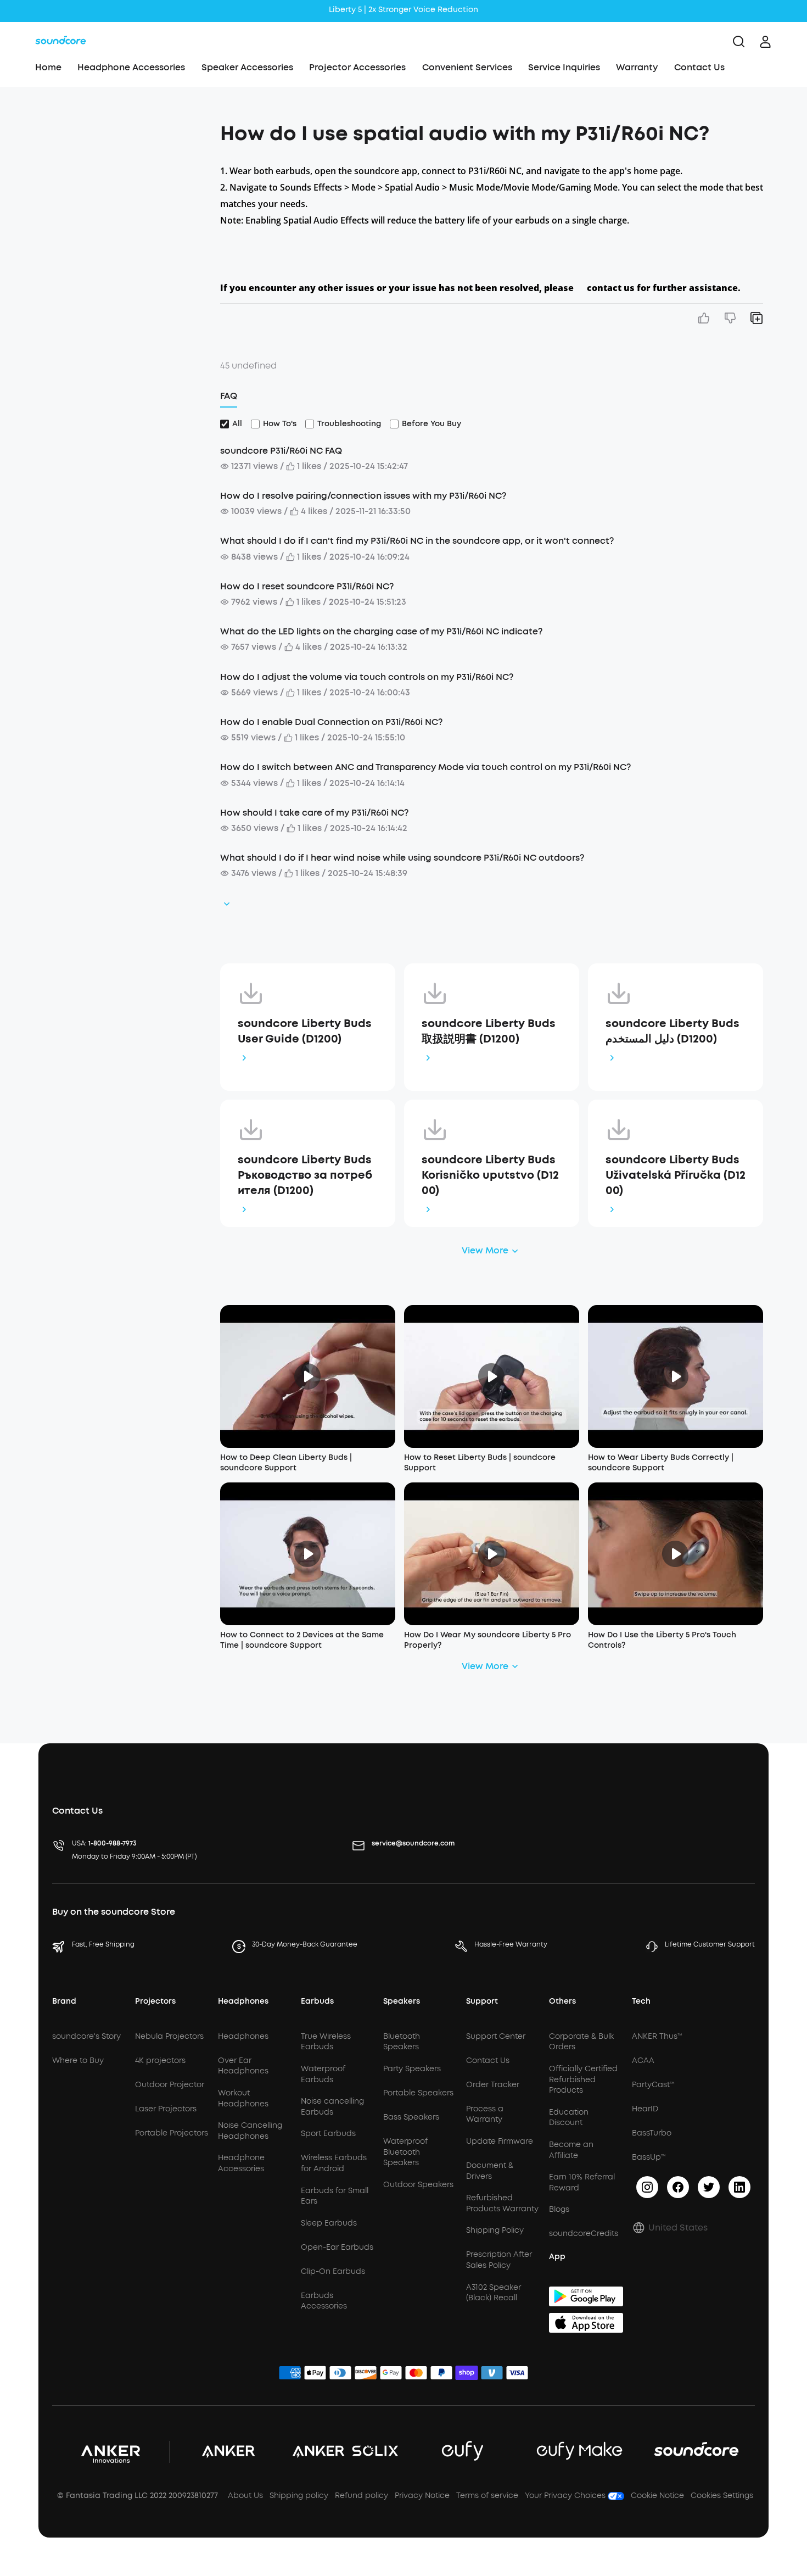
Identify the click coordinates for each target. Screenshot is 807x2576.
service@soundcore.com (413, 1843)
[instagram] (647, 2187)
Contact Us (699, 67)
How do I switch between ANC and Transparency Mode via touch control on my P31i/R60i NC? (425, 767)
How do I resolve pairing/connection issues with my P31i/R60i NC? (363, 496)
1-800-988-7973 (113, 1843)
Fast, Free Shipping (103, 1944)
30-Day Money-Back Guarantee (305, 1944)
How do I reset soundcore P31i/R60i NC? (307, 586)
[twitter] (709, 2187)
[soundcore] (61, 42)
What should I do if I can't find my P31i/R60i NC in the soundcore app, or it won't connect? (417, 541)
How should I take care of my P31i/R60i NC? (314, 813)
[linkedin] (739, 2187)
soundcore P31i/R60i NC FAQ (281, 451)
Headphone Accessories (131, 67)
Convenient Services (467, 67)
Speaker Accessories (247, 67)
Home (48, 67)
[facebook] (678, 2187)
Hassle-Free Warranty (511, 1944)
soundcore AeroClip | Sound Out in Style (403, 10)
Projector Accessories (357, 67)
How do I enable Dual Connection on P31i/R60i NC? (331, 722)
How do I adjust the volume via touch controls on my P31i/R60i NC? (367, 677)
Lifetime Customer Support (710, 1944)
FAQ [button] (229, 396)
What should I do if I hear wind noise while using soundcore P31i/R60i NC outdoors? (402, 858)
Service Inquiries (564, 67)
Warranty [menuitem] (637, 67)
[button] (114, 129)
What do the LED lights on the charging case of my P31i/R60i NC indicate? (381, 631)
